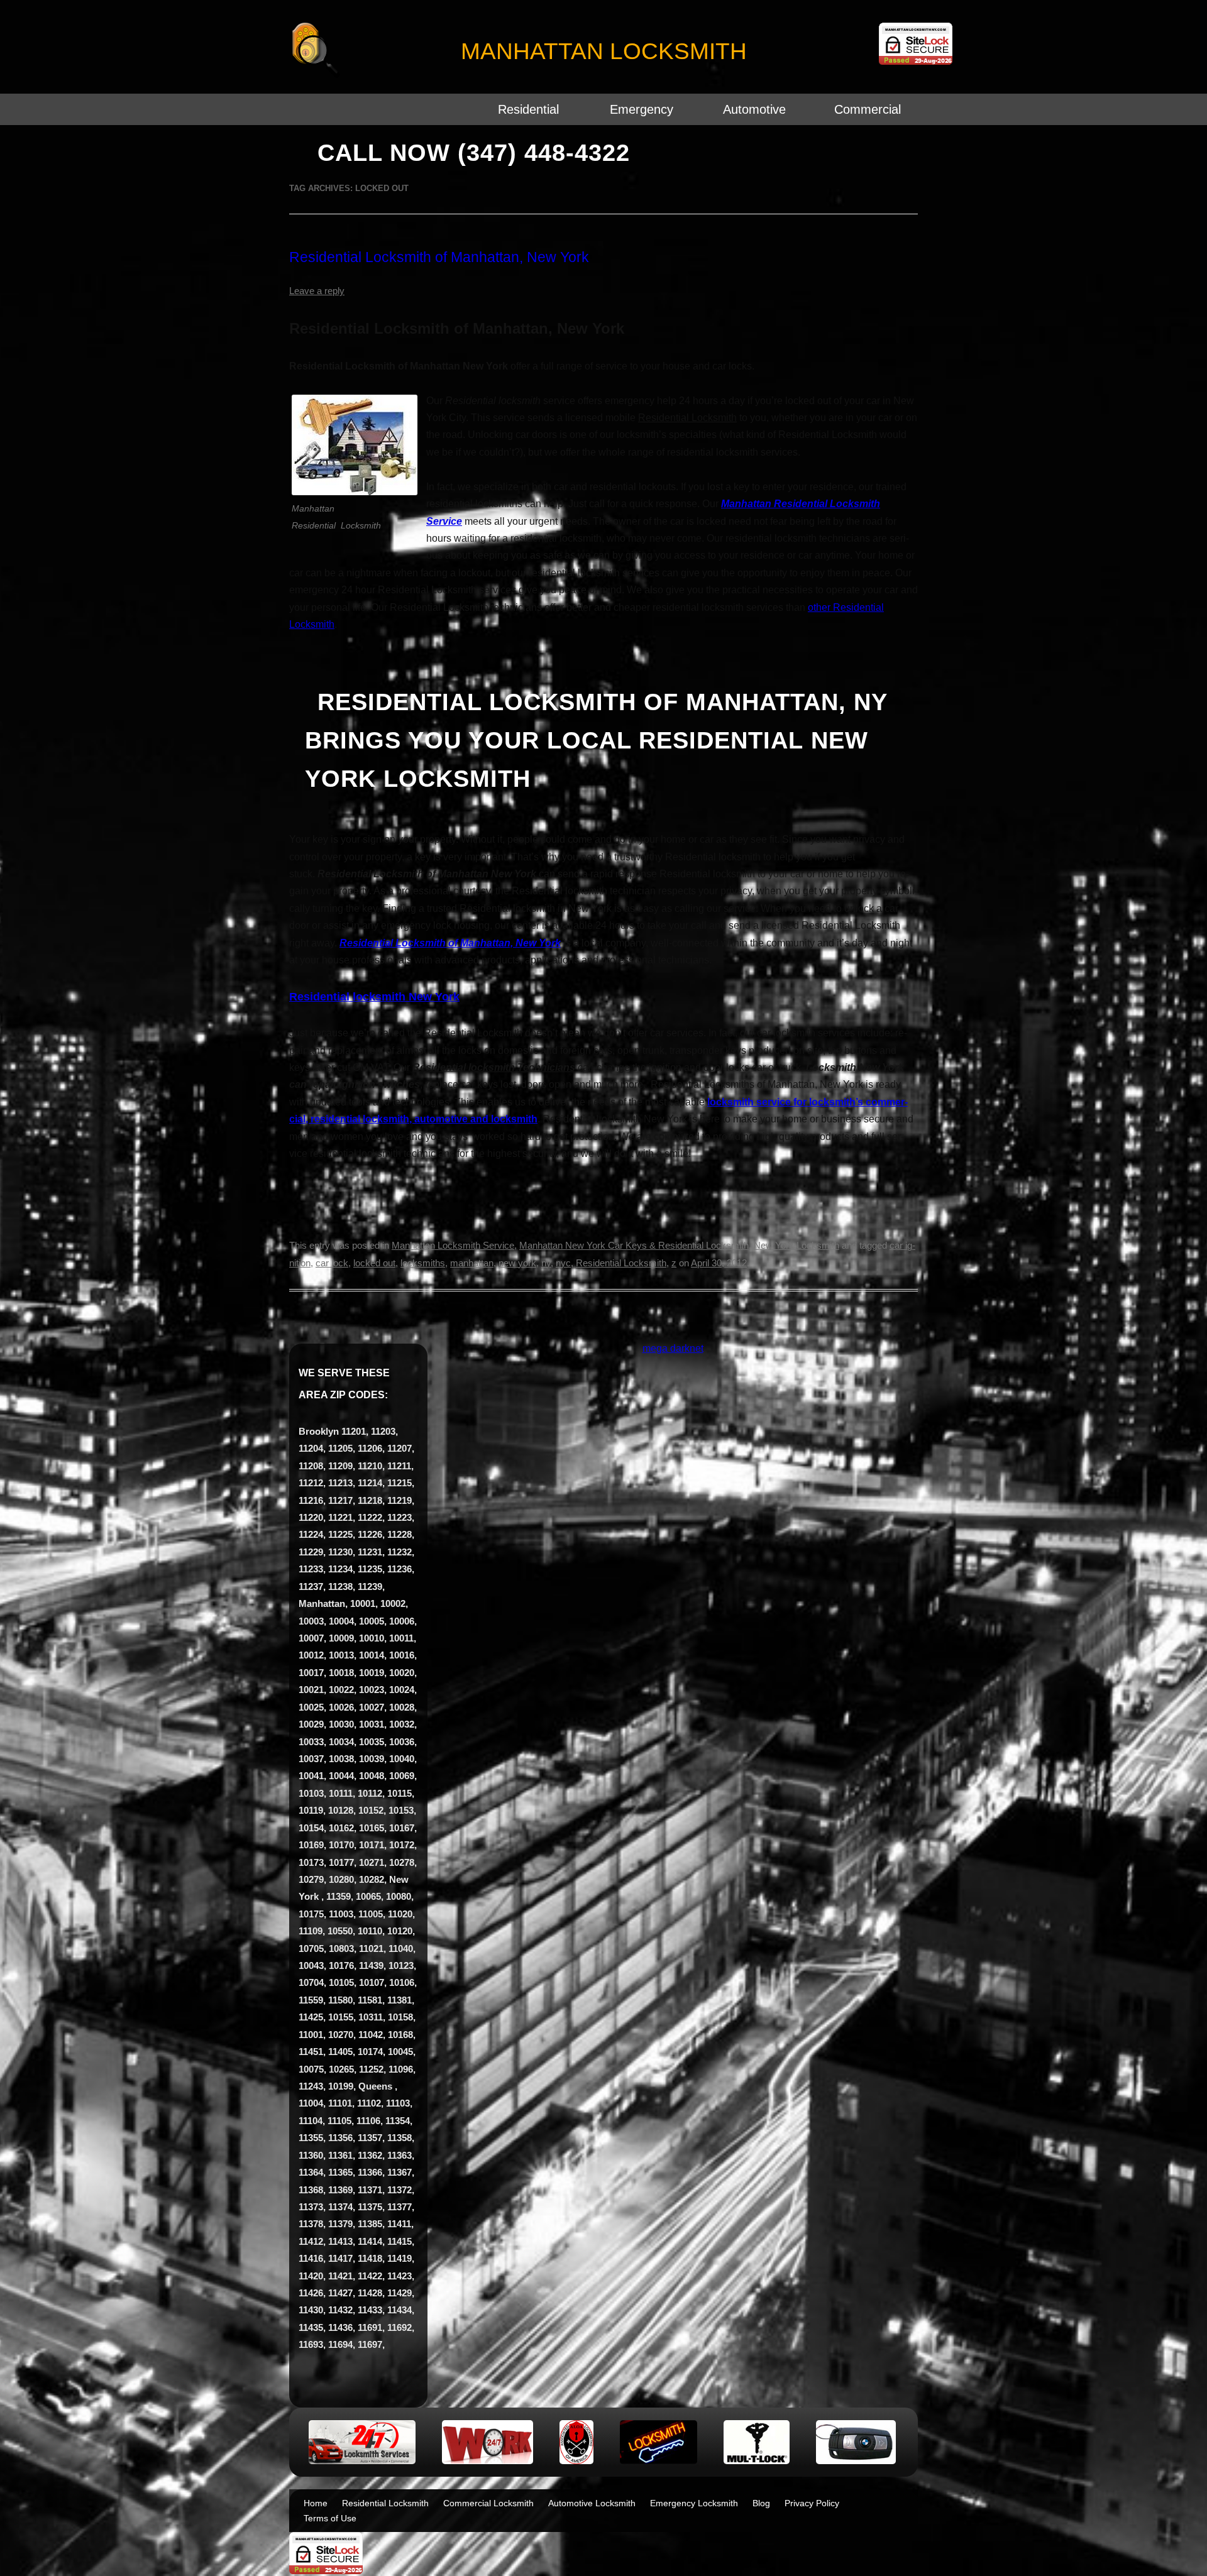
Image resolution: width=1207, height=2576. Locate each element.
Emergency (642, 109)
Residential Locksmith (621, 1263)
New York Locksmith (796, 1246)
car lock (332, 1263)
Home (316, 2503)
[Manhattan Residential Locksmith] (355, 492)
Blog (761, 2503)
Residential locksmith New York (374, 996)
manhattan (472, 1263)
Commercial (868, 109)
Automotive (754, 109)
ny (546, 1263)
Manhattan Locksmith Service (453, 1246)
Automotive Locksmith (592, 2503)
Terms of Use (330, 2518)
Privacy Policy (812, 2503)
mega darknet (673, 1348)
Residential (528, 109)
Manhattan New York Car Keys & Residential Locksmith (634, 1246)
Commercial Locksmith (488, 2503)
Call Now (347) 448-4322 (474, 153)
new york (517, 1263)
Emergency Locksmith (694, 2503)
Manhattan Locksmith (604, 51)
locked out (374, 1263)
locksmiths (423, 1263)
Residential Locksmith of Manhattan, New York (439, 257)
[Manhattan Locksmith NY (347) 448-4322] (316, 49)
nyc (563, 1263)
